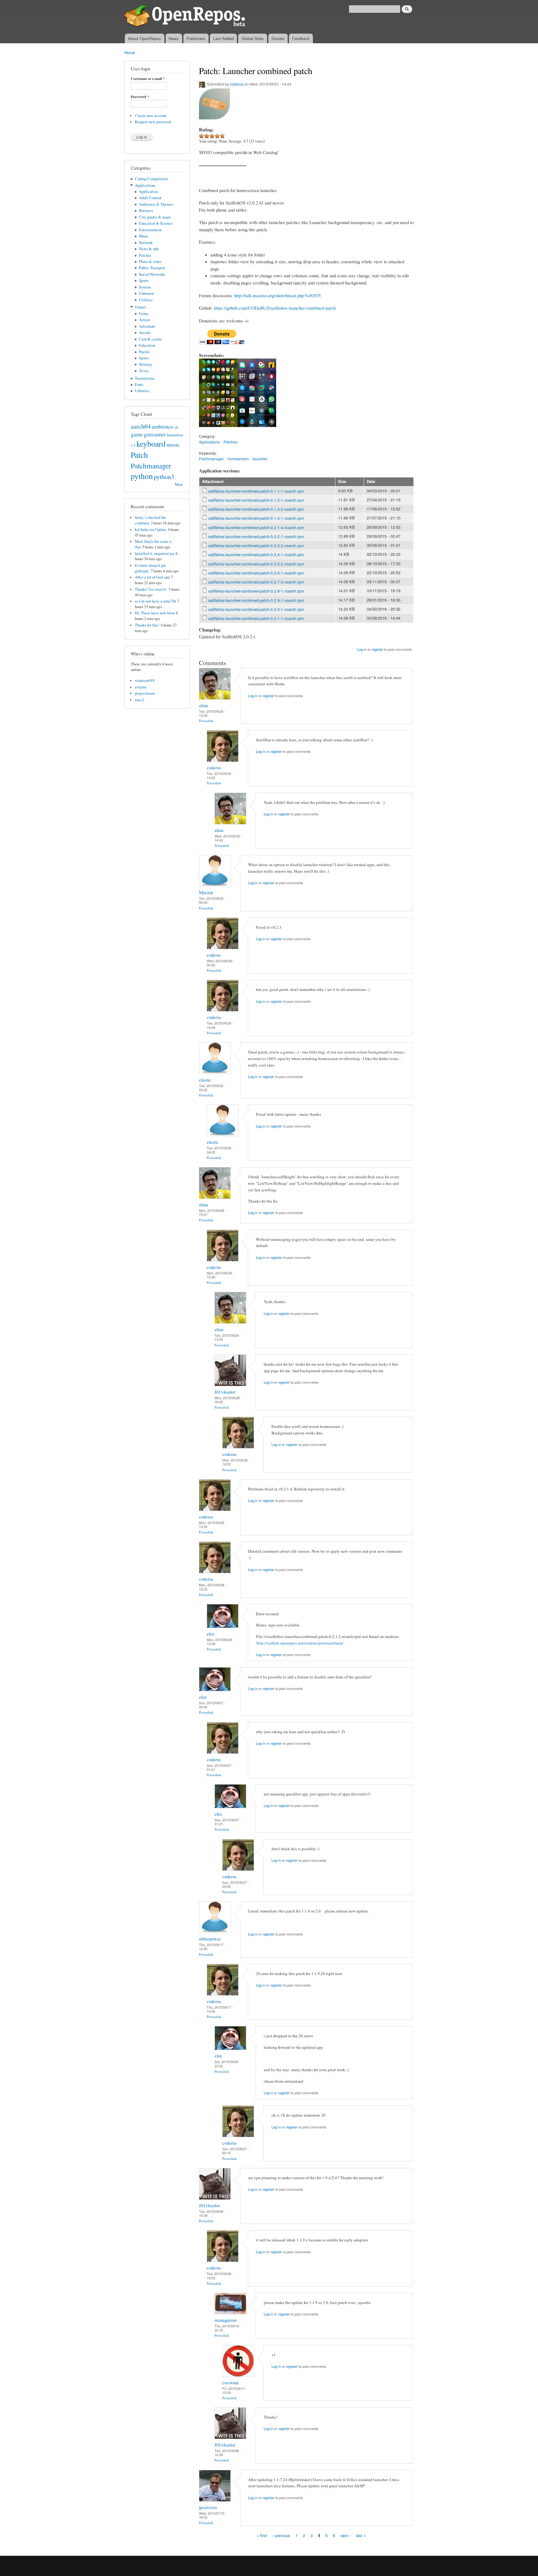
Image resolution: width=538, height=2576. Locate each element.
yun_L (140, 700)
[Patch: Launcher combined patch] (218, 430)
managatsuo (226, 2320)
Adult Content (150, 198)
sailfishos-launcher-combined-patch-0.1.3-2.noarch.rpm (256, 509)
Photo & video (150, 262)
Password (140, 97)
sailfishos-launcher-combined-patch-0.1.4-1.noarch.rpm (256, 518)
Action (144, 320)
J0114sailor (225, 1392)
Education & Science (156, 223)
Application (148, 192)
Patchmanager (151, 466)
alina (203, 705)
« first (262, 2535)
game (137, 434)
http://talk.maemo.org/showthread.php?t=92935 (277, 295)
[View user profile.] (215, 698)
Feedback (301, 38)
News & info (149, 249)
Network (146, 243)
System (145, 287)
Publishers (196, 38)
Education (147, 345)
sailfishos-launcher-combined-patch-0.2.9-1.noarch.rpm (256, 600)
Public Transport (152, 268)
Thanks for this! (147, 625)
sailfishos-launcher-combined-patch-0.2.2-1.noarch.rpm (256, 536)
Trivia (144, 371)
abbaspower (210, 1939)
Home (130, 52)
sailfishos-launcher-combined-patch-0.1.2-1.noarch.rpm (256, 500)
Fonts (139, 385)
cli (176, 427)
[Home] (186, 17)
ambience (162, 426)
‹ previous (281, 2535)
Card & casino (150, 339)
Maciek (206, 892)
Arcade (145, 333)
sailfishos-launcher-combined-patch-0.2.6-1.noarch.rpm (256, 573)
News (174, 38)
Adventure (147, 326)
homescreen (238, 459)
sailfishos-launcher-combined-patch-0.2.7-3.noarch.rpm (256, 582)
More (179, 484)
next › (345, 2535)
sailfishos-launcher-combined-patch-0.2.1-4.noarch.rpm (256, 527)
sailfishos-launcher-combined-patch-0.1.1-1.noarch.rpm (256, 491)
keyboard (151, 443)
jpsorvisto (208, 2507)
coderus (237, 84)
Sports (144, 281)
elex (210, 1634)
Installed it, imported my (155, 554)
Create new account (151, 116)
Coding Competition (151, 179)
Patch (139, 455)
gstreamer (155, 434)
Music (144, 236)
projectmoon (145, 693)
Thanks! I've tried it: (151, 589)
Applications (145, 185)
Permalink (206, 721)
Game (144, 314)
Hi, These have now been (155, 613)
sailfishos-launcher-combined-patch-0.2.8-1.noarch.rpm (256, 591)
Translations (145, 378)
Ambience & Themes (156, 204)
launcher (260, 459)
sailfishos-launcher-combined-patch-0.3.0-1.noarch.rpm (256, 609)
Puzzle (144, 352)
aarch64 (141, 426)
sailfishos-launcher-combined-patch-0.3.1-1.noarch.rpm (256, 618)
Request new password (153, 122)
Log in (362, 649)
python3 (164, 476)
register (377, 649)
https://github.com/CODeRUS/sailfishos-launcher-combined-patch (275, 308)
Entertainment (150, 230)
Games (140, 307)
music (173, 444)
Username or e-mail (148, 79)
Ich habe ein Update (151, 530)
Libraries (142, 391)
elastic (205, 1080)
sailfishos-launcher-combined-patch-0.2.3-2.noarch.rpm (256, 545)
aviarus (141, 687)
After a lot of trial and (152, 577)
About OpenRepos (144, 38)
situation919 (145, 680)
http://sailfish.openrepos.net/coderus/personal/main (300, 1643)
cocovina (230, 2382)
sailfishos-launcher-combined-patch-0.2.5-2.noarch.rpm (256, 564)
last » (361, 2535)
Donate (278, 38)
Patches (145, 255)
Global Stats (253, 38)
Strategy (146, 364)
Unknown (146, 293)
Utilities (146, 300)
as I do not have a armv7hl (156, 601)
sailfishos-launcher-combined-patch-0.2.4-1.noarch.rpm (256, 554)
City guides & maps (155, 217)
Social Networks (152, 274)
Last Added (224, 38)
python (142, 476)
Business (146, 211)
